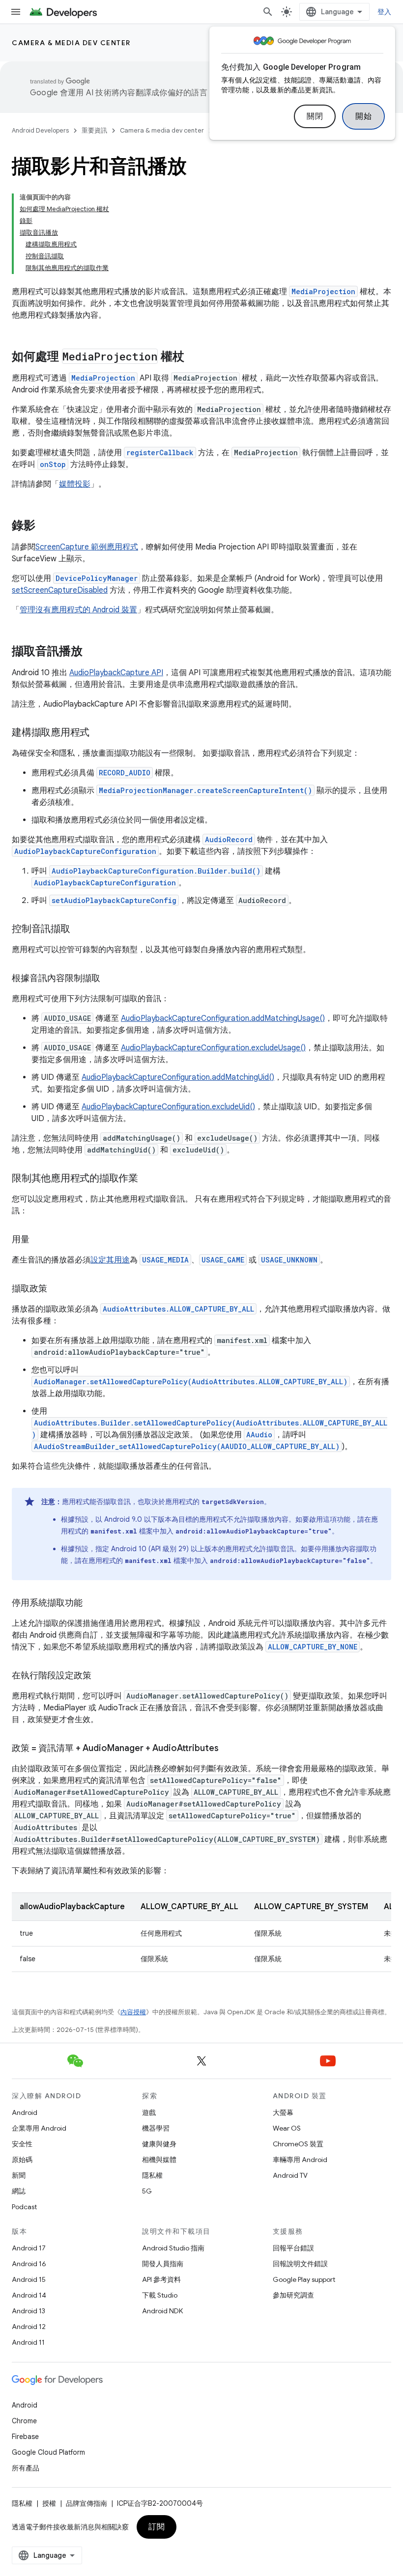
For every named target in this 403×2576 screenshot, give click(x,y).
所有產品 (26, 2468)
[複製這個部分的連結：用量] (39, 1240)
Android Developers (40, 130)
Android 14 (29, 2295)
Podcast (24, 2207)
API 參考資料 (161, 2279)
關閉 (315, 116)
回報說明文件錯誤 (300, 2264)
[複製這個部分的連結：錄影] (45, 526)
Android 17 (29, 2248)
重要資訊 (94, 130)
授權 (49, 2503)
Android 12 (29, 2327)
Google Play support (304, 2279)
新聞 (19, 2175)
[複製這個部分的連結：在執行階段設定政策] (101, 1676)
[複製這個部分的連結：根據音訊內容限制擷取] (110, 979)
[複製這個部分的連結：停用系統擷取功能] (92, 1604)
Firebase (25, 2437)
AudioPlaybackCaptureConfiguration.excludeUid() (168, 1107)
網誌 (19, 2191)
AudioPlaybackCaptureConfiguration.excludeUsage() (213, 1048)
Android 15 (29, 2279)
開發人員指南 (163, 2264)
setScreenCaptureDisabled (60, 590)
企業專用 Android (39, 2128)
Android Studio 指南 (173, 2248)
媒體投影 (75, 484)
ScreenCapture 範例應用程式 (87, 547)
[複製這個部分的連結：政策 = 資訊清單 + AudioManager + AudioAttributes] (229, 1749)
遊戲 (149, 2112)
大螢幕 (283, 2112)
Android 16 (29, 2264)
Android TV (290, 2175)
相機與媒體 (159, 2160)
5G (147, 2191)
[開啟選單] (16, 12)
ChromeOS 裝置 (298, 2144)
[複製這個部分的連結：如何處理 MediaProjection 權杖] (194, 357)
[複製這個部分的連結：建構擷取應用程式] (99, 733)
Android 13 (29, 2311)
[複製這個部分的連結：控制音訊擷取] (80, 930)
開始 (363, 116)
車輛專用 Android (300, 2160)
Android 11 (28, 2342)
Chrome (24, 2421)
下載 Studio (160, 2295)
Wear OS (287, 2128)
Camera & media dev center (71, 43)
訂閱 (157, 2527)
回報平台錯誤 (293, 2248)
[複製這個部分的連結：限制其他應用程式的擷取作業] (148, 1179)
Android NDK (162, 2311)
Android (25, 2112)
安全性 (22, 2144)
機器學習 (156, 2128)
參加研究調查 (293, 2295)
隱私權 (152, 2175)
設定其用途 (110, 1260)
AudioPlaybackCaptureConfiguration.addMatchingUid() (178, 1077)
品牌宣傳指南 (86, 2503)
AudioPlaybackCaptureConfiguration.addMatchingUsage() (223, 1018)
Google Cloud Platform (48, 2452)
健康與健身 (159, 2144)
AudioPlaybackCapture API (116, 673)
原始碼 (22, 2160)
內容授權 (133, 2012)
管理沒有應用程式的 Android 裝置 (78, 610)
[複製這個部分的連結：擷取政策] (57, 1289)
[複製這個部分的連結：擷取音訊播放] (92, 652)
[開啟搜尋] (268, 12)
